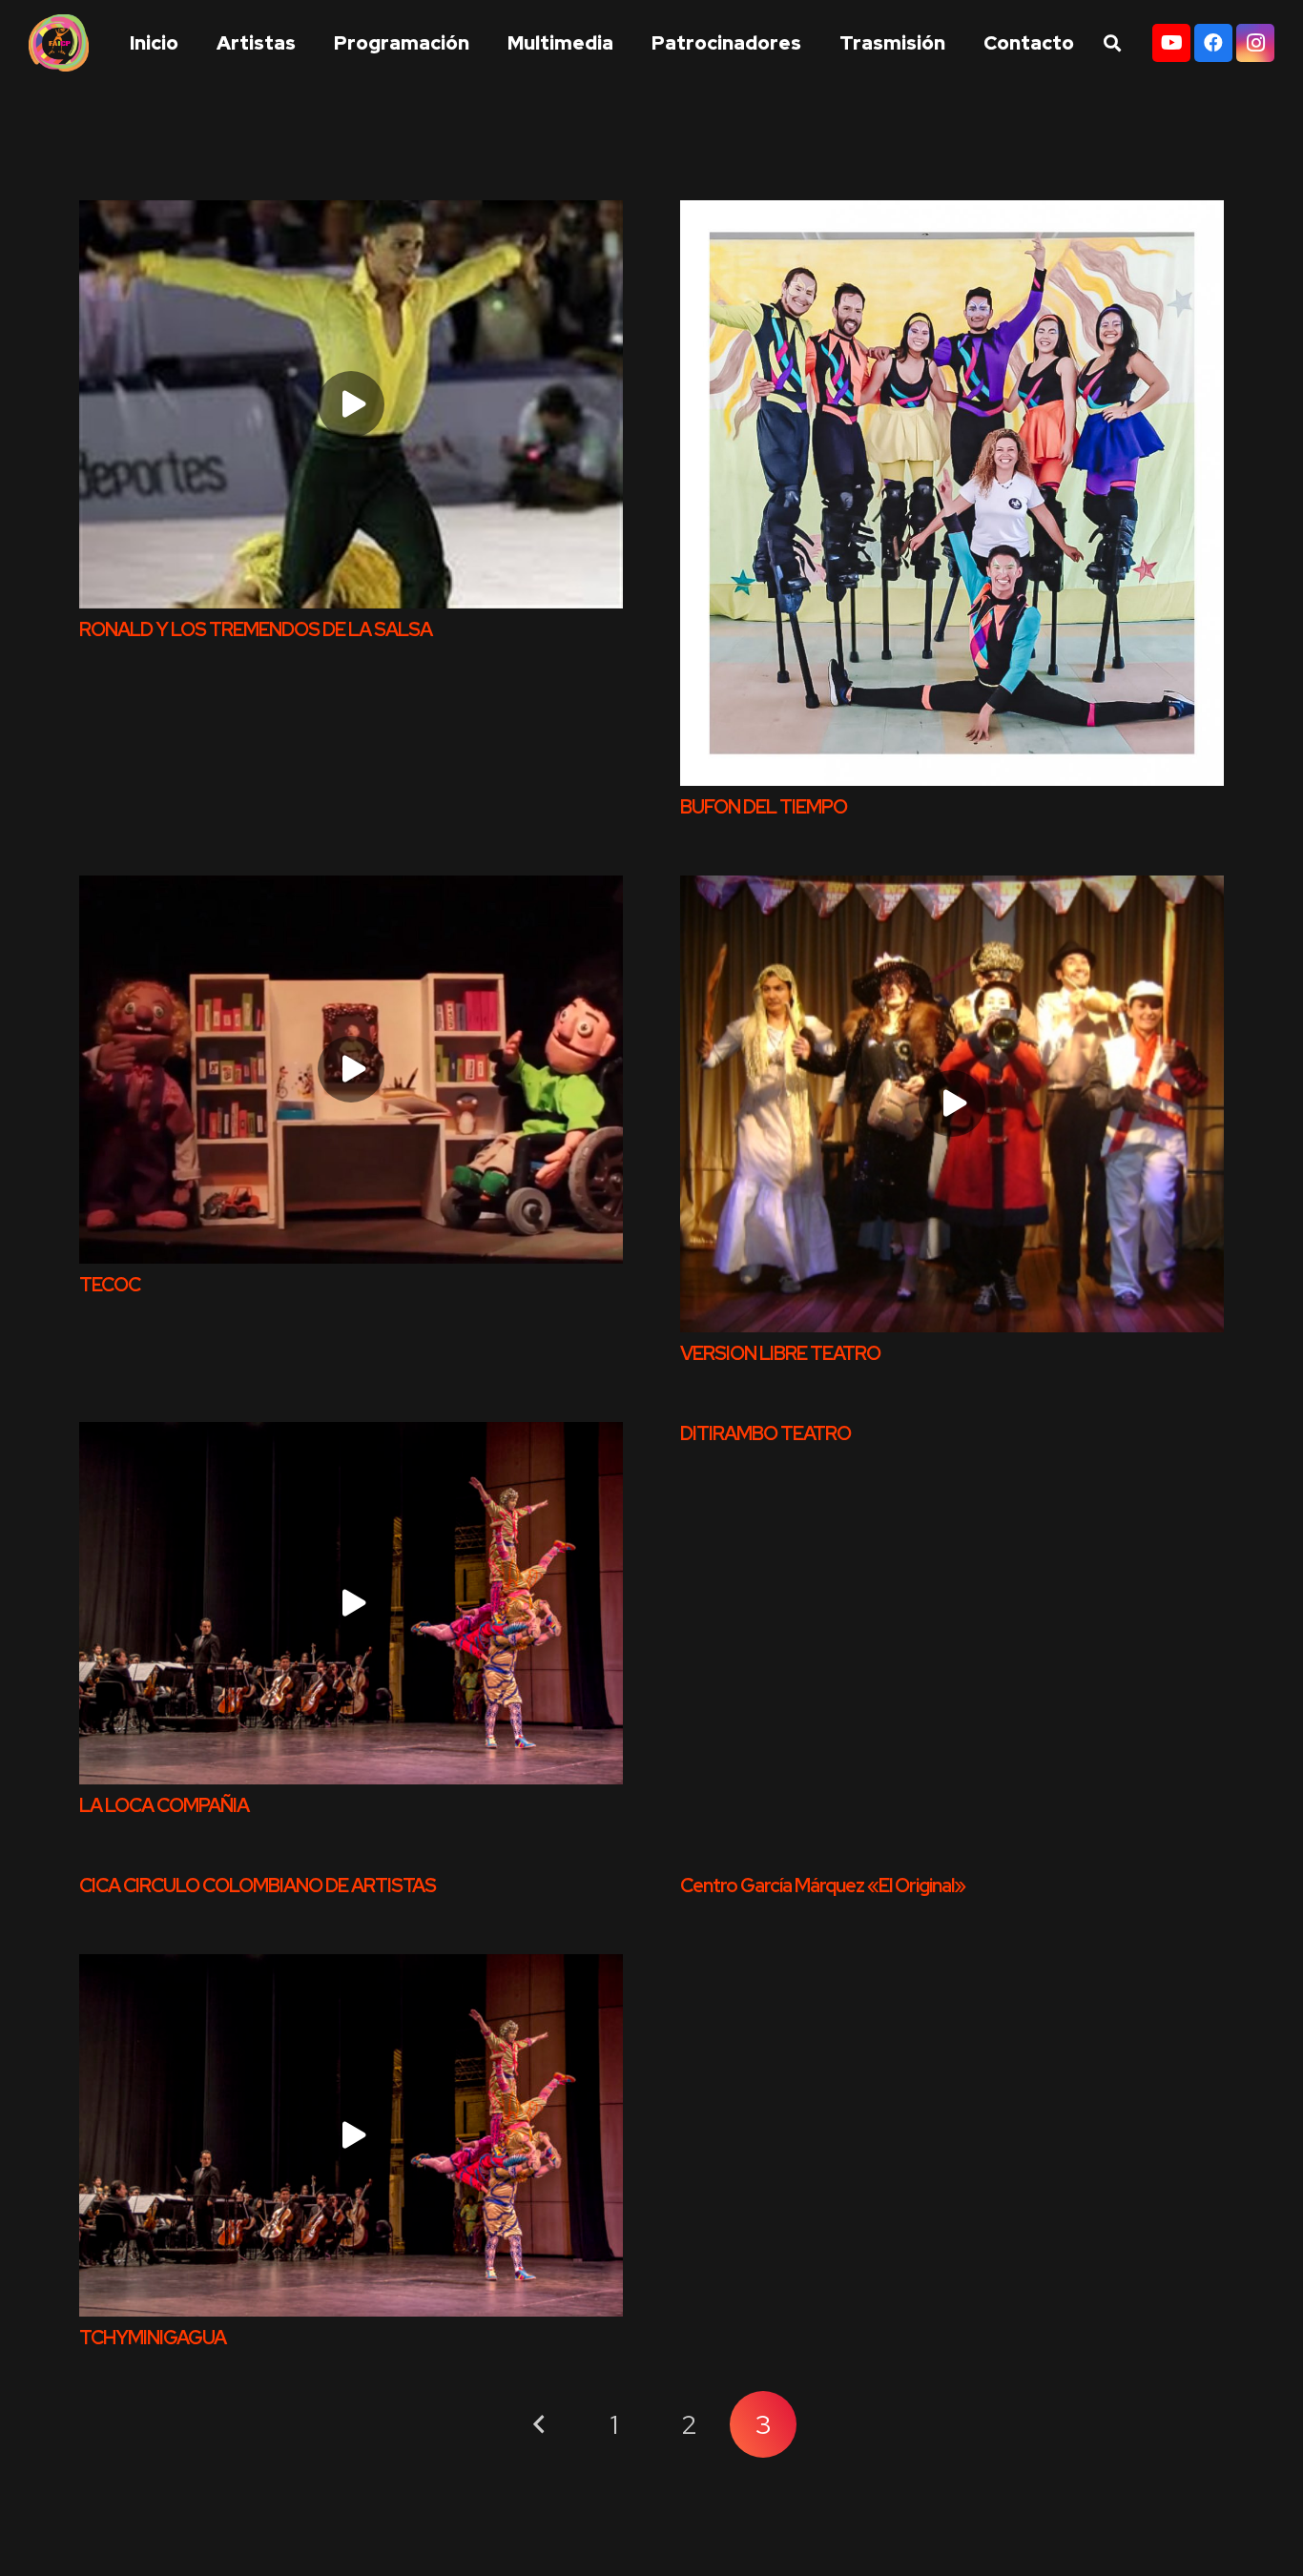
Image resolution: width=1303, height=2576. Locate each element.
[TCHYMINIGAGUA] (351, 2135)
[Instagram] (1255, 43)
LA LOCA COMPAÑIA (164, 1805)
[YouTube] (1171, 43)
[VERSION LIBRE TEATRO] (952, 1104)
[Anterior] (540, 2424)
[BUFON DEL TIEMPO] (952, 493)
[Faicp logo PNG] (59, 43)
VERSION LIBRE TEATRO (780, 1353)
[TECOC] (351, 1070)
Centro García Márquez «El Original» (823, 1886)
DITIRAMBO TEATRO (765, 1433)
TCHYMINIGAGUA (153, 2338)
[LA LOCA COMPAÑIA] (351, 1603)
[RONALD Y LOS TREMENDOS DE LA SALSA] (351, 404)
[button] (957, 43)
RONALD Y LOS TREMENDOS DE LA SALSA (256, 629)
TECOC (110, 1285)
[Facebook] (1213, 43)
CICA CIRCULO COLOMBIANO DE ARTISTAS (258, 1886)
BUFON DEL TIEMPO (764, 807)
